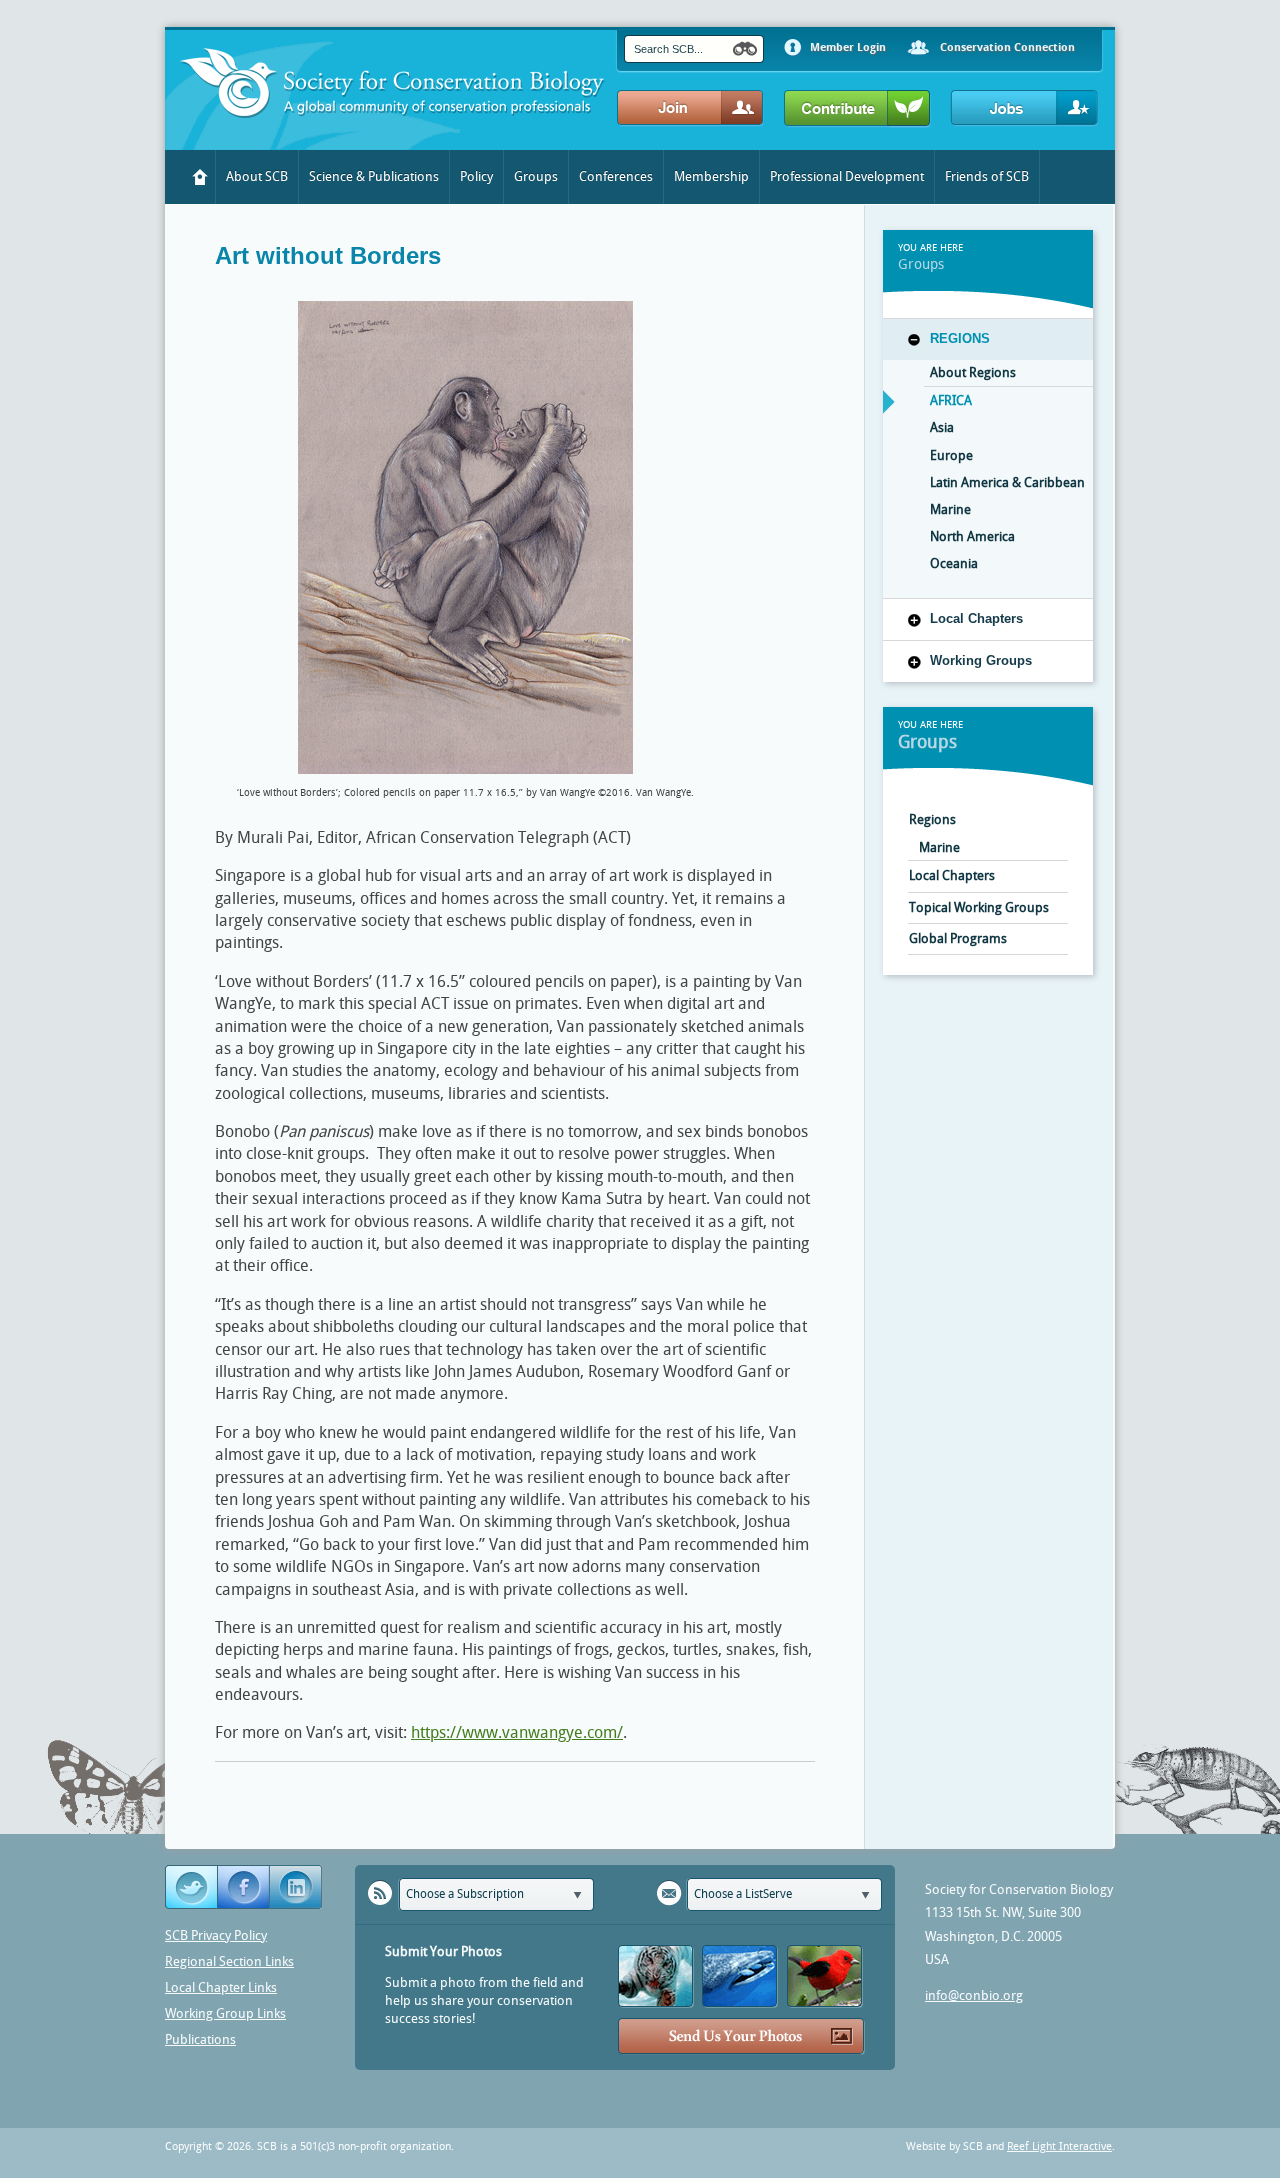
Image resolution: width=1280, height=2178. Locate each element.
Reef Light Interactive (1059, 2146)
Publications (200, 2039)
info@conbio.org (974, 1995)
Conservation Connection (1007, 47)
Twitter (191, 1887)
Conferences (616, 176)
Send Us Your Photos (741, 2036)
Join (690, 108)
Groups (536, 176)
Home (200, 177)
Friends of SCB (987, 176)
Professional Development (847, 176)
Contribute (857, 109)
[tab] (988, 339)
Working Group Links (225, 2013)
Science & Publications (374, 176)
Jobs (1024, 108)
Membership (711, 176)
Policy (476, 176)
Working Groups (981, 660)
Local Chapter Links (221, 1987)
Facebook (244, 1887)
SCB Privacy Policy (216, 1935)
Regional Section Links (229, 1961)
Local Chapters (976, 618)
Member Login (848, 47)
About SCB (257, 176)
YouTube (297, 1887)
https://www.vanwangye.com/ (517, 1732)
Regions (960, 338)
